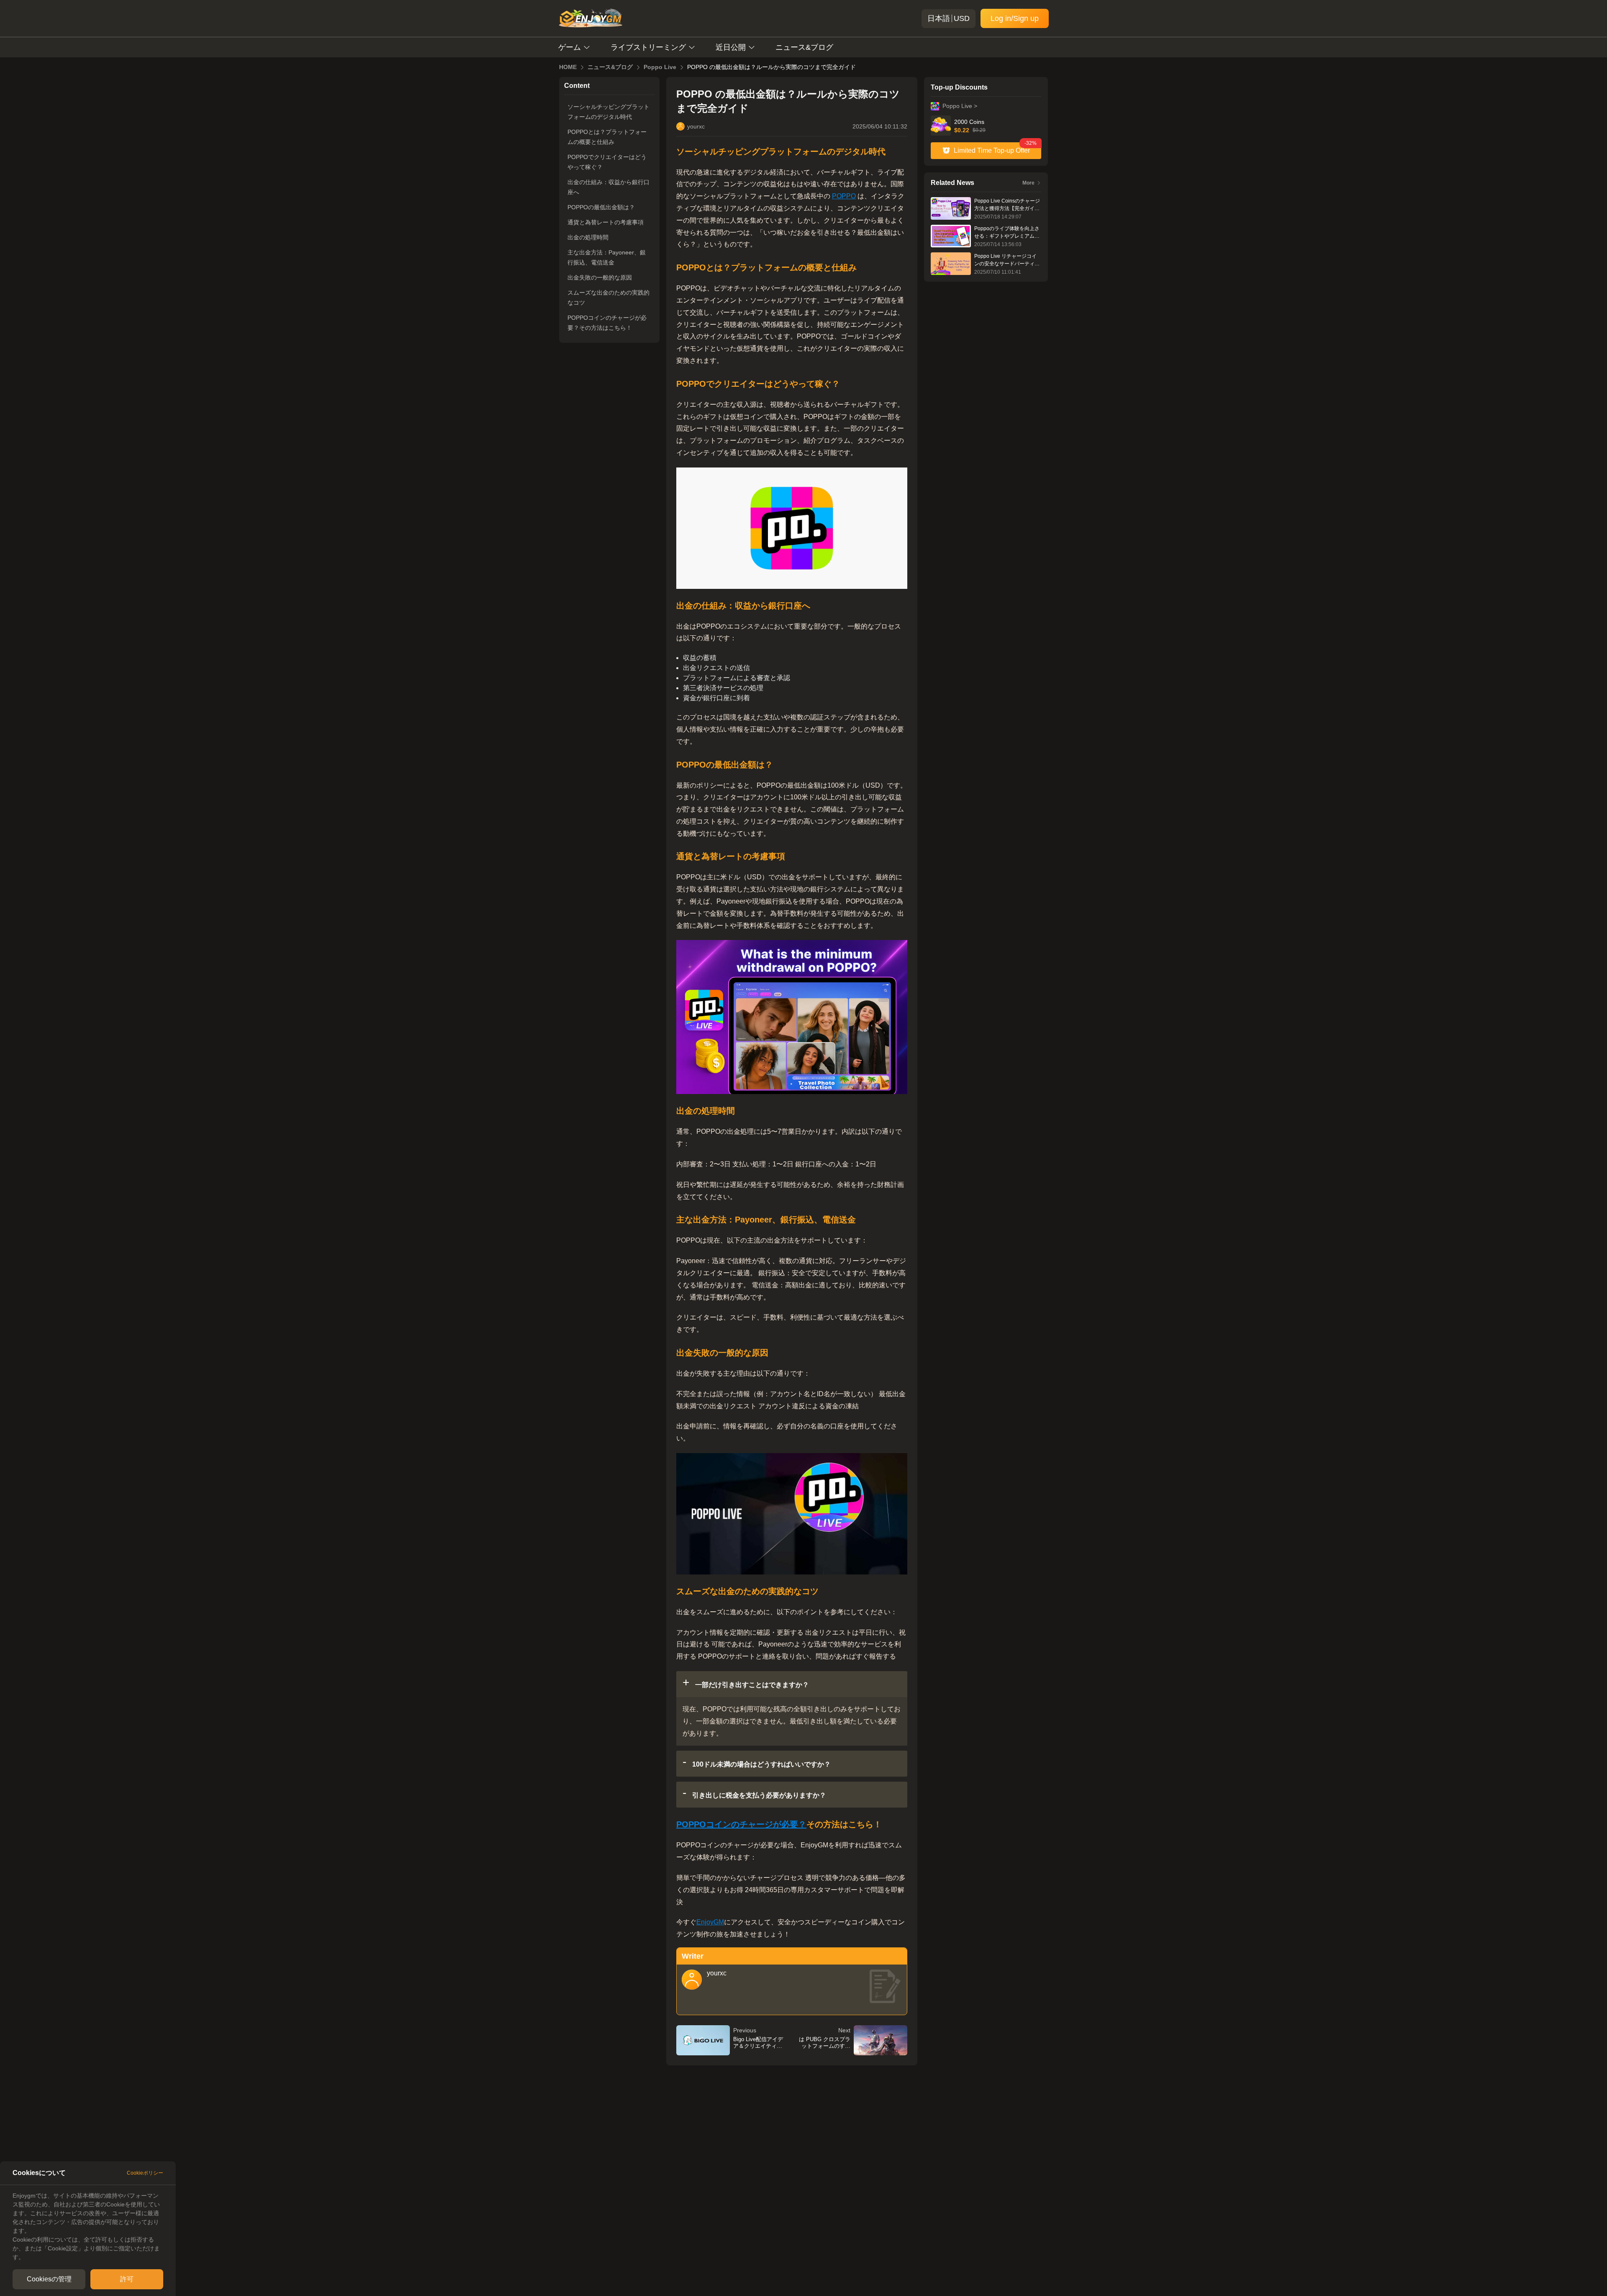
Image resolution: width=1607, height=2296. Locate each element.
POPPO (844, 196)
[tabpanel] (88, 2227)
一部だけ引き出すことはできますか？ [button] (751, 1685)
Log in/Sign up (1015, 18)
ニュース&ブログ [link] (610, 67)
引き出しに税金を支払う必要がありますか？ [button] (758, 1795)
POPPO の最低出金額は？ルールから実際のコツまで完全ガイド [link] (771, 67)
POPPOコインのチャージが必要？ (741, 1824)
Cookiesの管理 (49, 2279)
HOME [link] (568, 67)
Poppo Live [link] (660, 67)
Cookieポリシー (145, 2173)
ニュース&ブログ (804, 47)
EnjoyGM (710, 1922)
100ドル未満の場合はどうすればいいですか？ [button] (761, 1764)
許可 (127, 2279)
